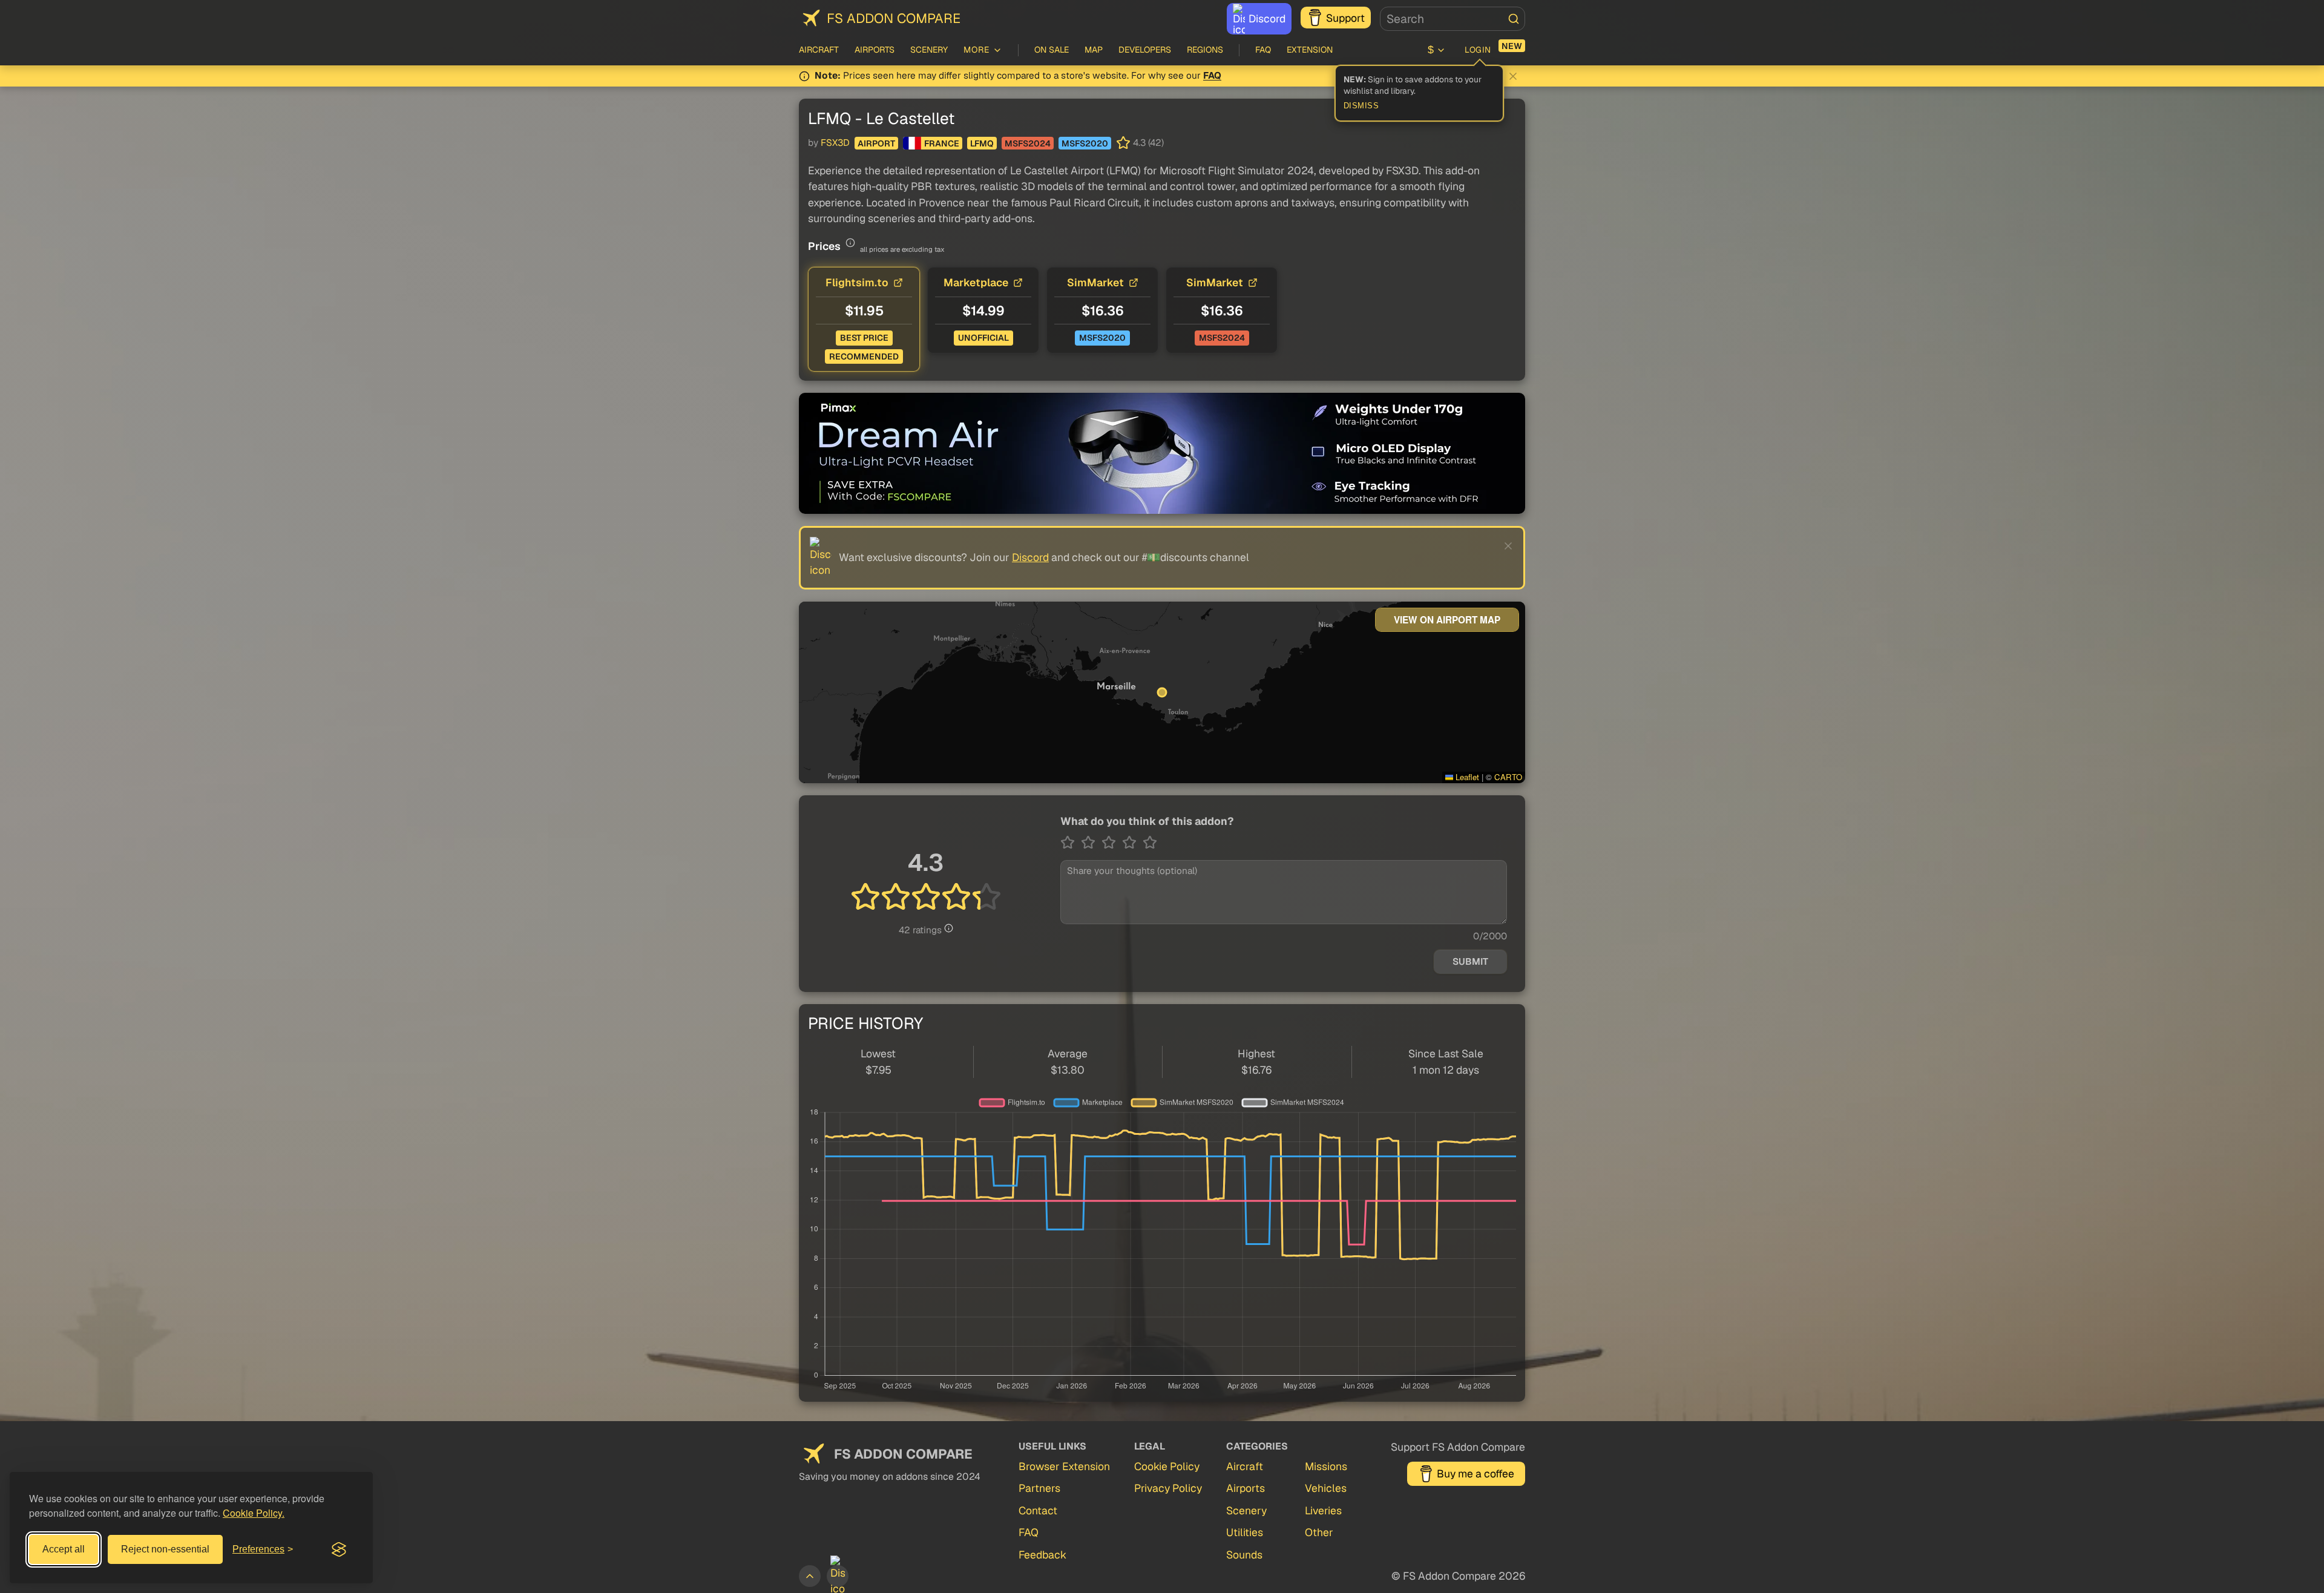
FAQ (1263, 50)
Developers (1145, 50)
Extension (1310, 50)
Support (1345, 18)
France (942, 143)
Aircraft (819, 50)
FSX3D (835, 143)
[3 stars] (1112, 842)
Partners (1039, 1488)
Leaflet (1466, 777)
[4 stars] (1132, 842)
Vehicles (1326, 1488)
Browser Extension (1064, 1466)
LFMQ (982, 143)
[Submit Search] (1514, 19)
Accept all (64, 1549)
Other (1319, 1532)
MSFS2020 (1085, 143)
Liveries (1323, 1510)
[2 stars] (1091, 842)
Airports (875, 50)
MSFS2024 (1028, 143)
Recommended (864, 356)
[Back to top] (810, 1576)
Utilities (1245, 1532)
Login (1478, 50)
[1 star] (1071, 842)
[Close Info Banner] (1513, 76)
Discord (1267, 18)
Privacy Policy (1168, 1488)
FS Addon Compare (894, 18)
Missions (1326, 1466)
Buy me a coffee (1475, 1473)
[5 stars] (1150, 842)
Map (1094, 50)
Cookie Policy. (254, 1513)
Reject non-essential (165, 1549)
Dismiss (1361, 106)
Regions (1205, 50)
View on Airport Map (1447, 620)
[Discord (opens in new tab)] (838, 1576)
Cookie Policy (1167, 1466)
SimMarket (1095, 282)
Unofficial (983, 338)
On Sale (1052, 50)
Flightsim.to (857, 282)
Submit (1470, 962)
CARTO (1508, 777)
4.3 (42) (1148, 143)
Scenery (929, 50)
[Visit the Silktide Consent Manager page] (339, 1549)
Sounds (1244, 1555)
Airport (876, 143)
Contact (1038, 1510)
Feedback (1042, 1555)
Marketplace (976, 282)
